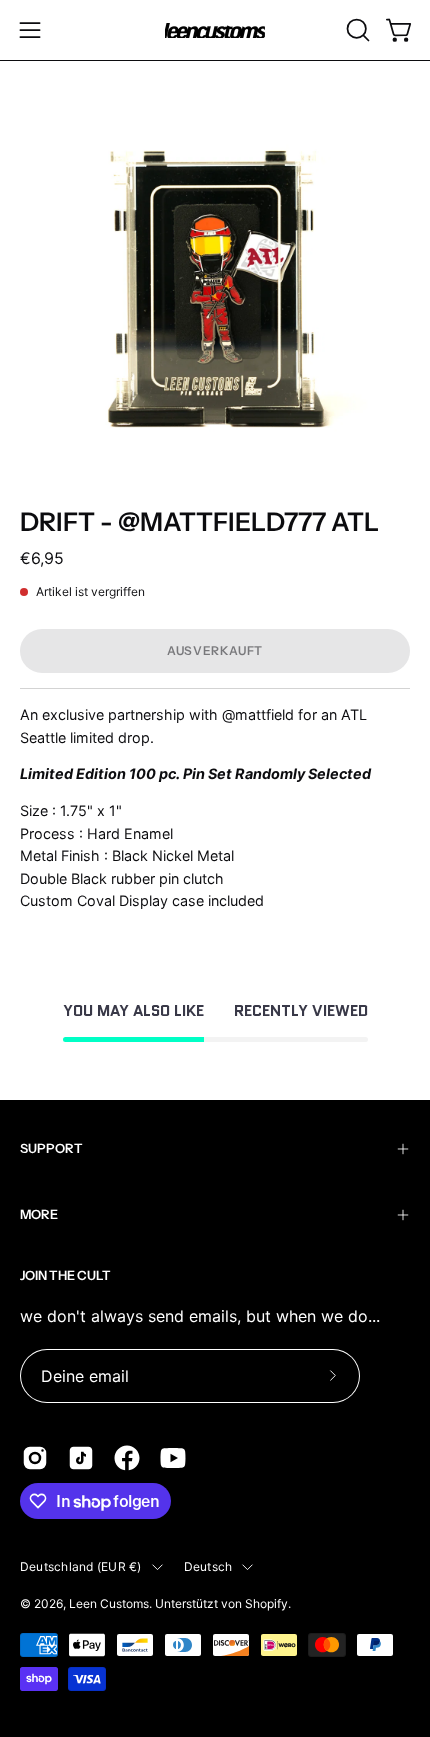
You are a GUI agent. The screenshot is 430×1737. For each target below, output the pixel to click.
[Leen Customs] (215, 30)
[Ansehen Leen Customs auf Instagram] (35, 1458)
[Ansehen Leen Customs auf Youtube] (173, 1458)
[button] (356, 30)
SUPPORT (51, 1148)
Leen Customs (109, 1603)
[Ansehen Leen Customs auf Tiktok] (81, 1458)
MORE (39, 1214)
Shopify (266, 1603)
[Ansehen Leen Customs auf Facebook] (127, 1458)
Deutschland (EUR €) (81, 1566)
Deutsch (208, 1566)
